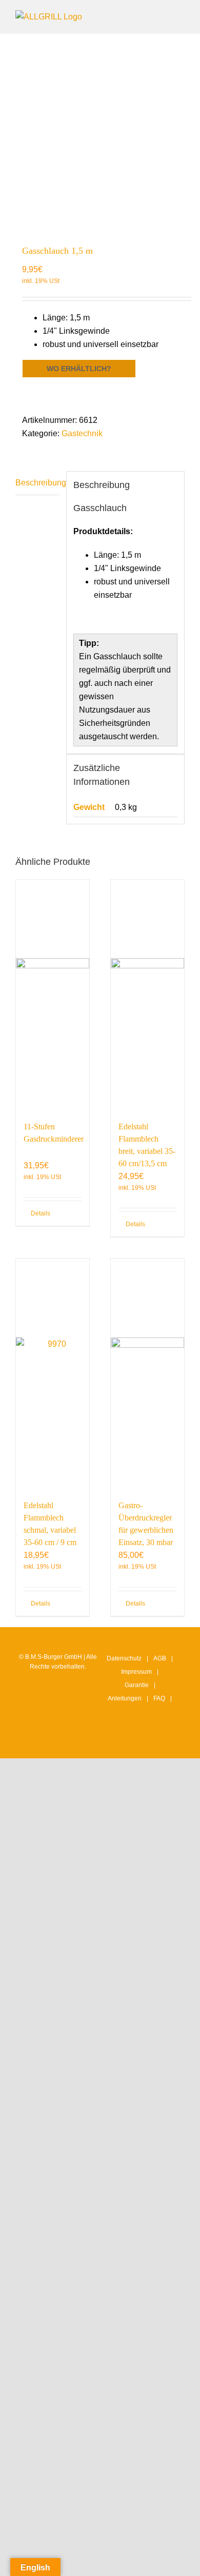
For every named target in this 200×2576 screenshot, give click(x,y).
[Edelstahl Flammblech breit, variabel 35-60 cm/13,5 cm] (147, 995)
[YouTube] (150, 1741)
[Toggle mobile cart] (144, 16)
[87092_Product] (100, 134)
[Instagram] (118, 1741)
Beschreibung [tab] (37, 483)
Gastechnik (82, 433)
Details (41, 1213)
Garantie (137, 1685)
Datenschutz (124, 1658)
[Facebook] (134, 1741)
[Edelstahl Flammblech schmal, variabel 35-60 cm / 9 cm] (53, 1374)
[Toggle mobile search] (162, 16)
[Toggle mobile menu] (181, 16)
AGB (160, 1658)
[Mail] (166, 1741)
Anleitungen (125, 1698)
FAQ (159, 1698)
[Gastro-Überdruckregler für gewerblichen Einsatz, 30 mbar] (147, 1374)
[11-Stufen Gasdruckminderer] (53, 995)
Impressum (136, 1672)
